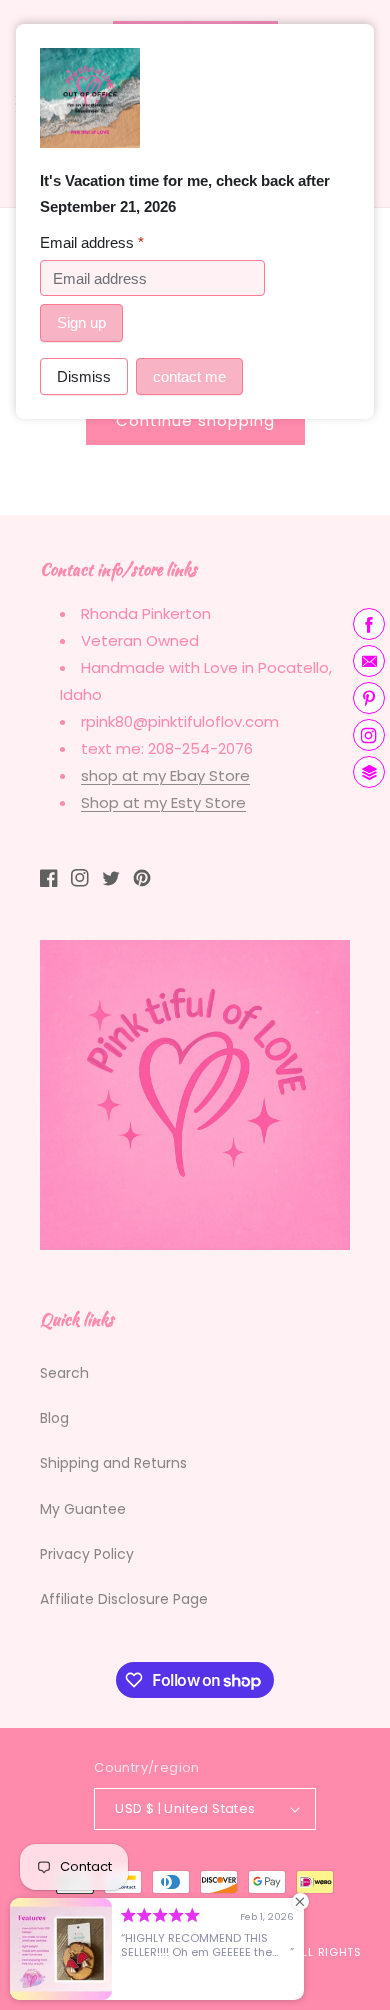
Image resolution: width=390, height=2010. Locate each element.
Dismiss (84, 376)
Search (64, 1373)
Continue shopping (195, 420)
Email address (92, 242)
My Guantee (83, 1509)
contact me (189, 376)
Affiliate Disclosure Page (124, 1599)
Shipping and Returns (113, 1463)
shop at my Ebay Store (165, 775)
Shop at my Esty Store (163, 802)
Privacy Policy (87, 1554)
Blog (54, 1418)
